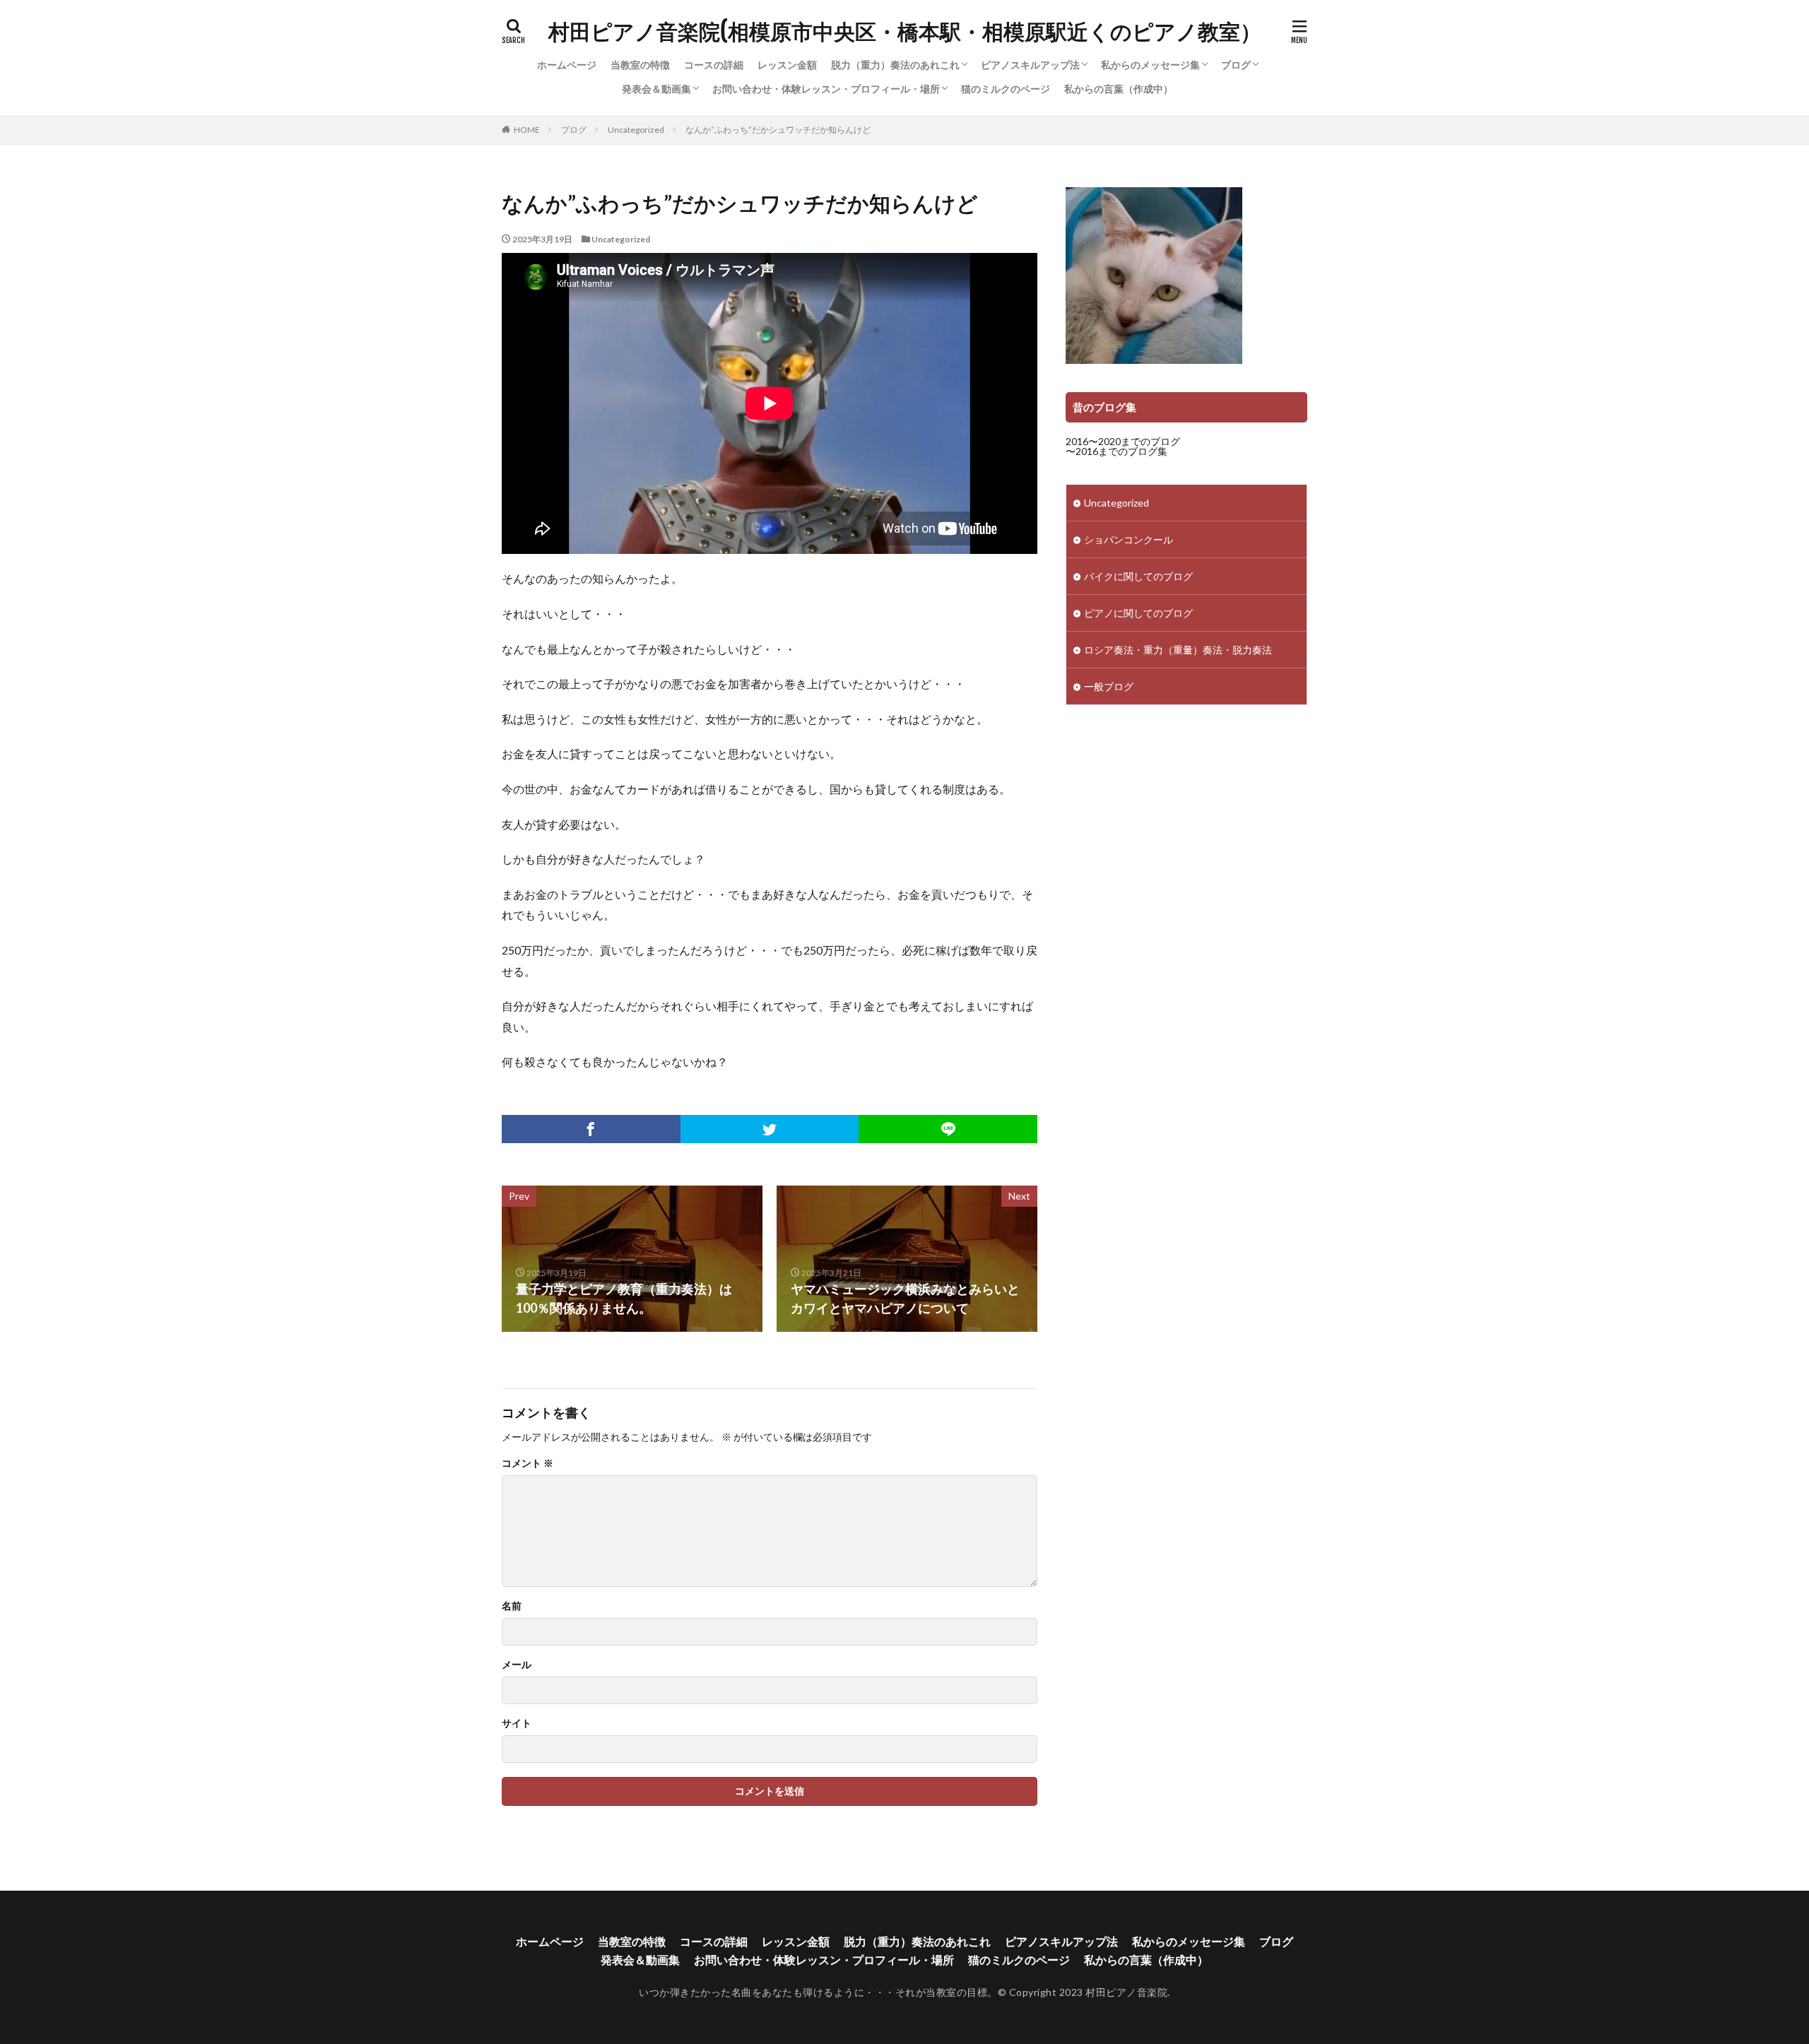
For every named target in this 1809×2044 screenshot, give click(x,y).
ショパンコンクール (1129, 539)
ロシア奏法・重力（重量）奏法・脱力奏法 (1178, 650)
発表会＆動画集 (656, 89)
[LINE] (948, 1129)
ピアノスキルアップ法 (1030, 65)
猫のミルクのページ (1006, 89)
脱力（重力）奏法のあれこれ (895, 65)
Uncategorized (636, 130)
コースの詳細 (714, 65)
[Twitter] (770, 1129)
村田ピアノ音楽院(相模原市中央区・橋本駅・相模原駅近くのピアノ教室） (905, 32)
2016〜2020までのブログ (1123, 441)
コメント (528, 1463)
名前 (512, 1606)
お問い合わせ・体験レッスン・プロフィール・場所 (826, 89)
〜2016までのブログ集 (1116, 451)
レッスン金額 (787, 65)
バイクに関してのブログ (1138, 576)
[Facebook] (591, 1129)
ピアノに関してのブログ (1138, 613)
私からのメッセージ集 (1150, 65)
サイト (517, 1723)
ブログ (1236, 65)
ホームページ (567, 65)
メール (517, 1665)
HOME (527, 130)
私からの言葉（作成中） (1119, 89)
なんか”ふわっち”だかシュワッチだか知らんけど (778, 130)
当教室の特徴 (640, 65)
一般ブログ (1109, 686)
